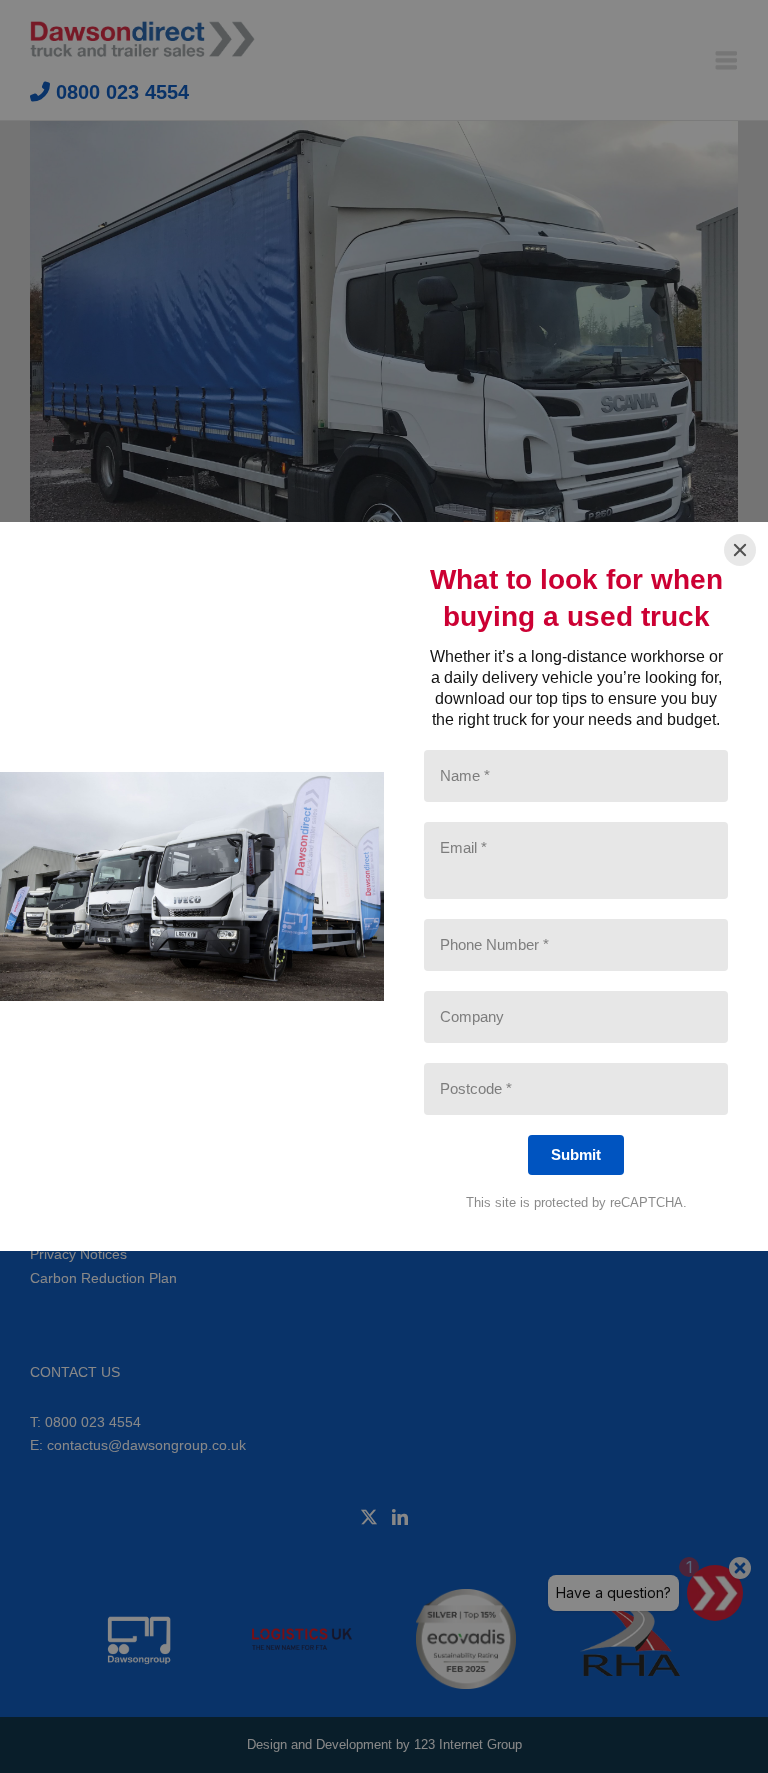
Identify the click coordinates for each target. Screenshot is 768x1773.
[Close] (740, 550)
